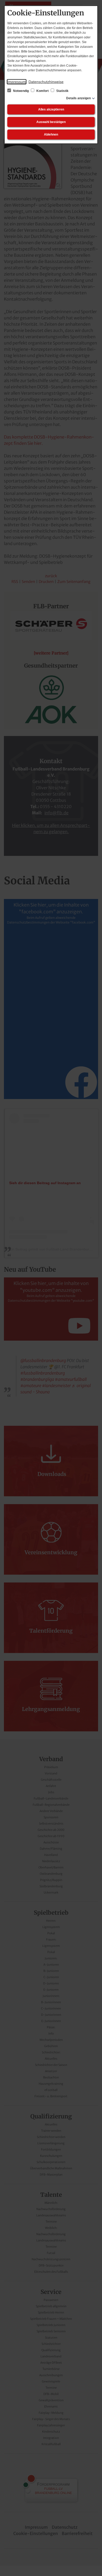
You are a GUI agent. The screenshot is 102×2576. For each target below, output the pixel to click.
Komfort (42, 91)
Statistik (62, 91)
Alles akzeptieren (51, 109)
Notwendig (21, 91)
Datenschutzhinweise (46, 82)
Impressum (17, 82)
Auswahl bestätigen (51, 122)
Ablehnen (51, 135)
